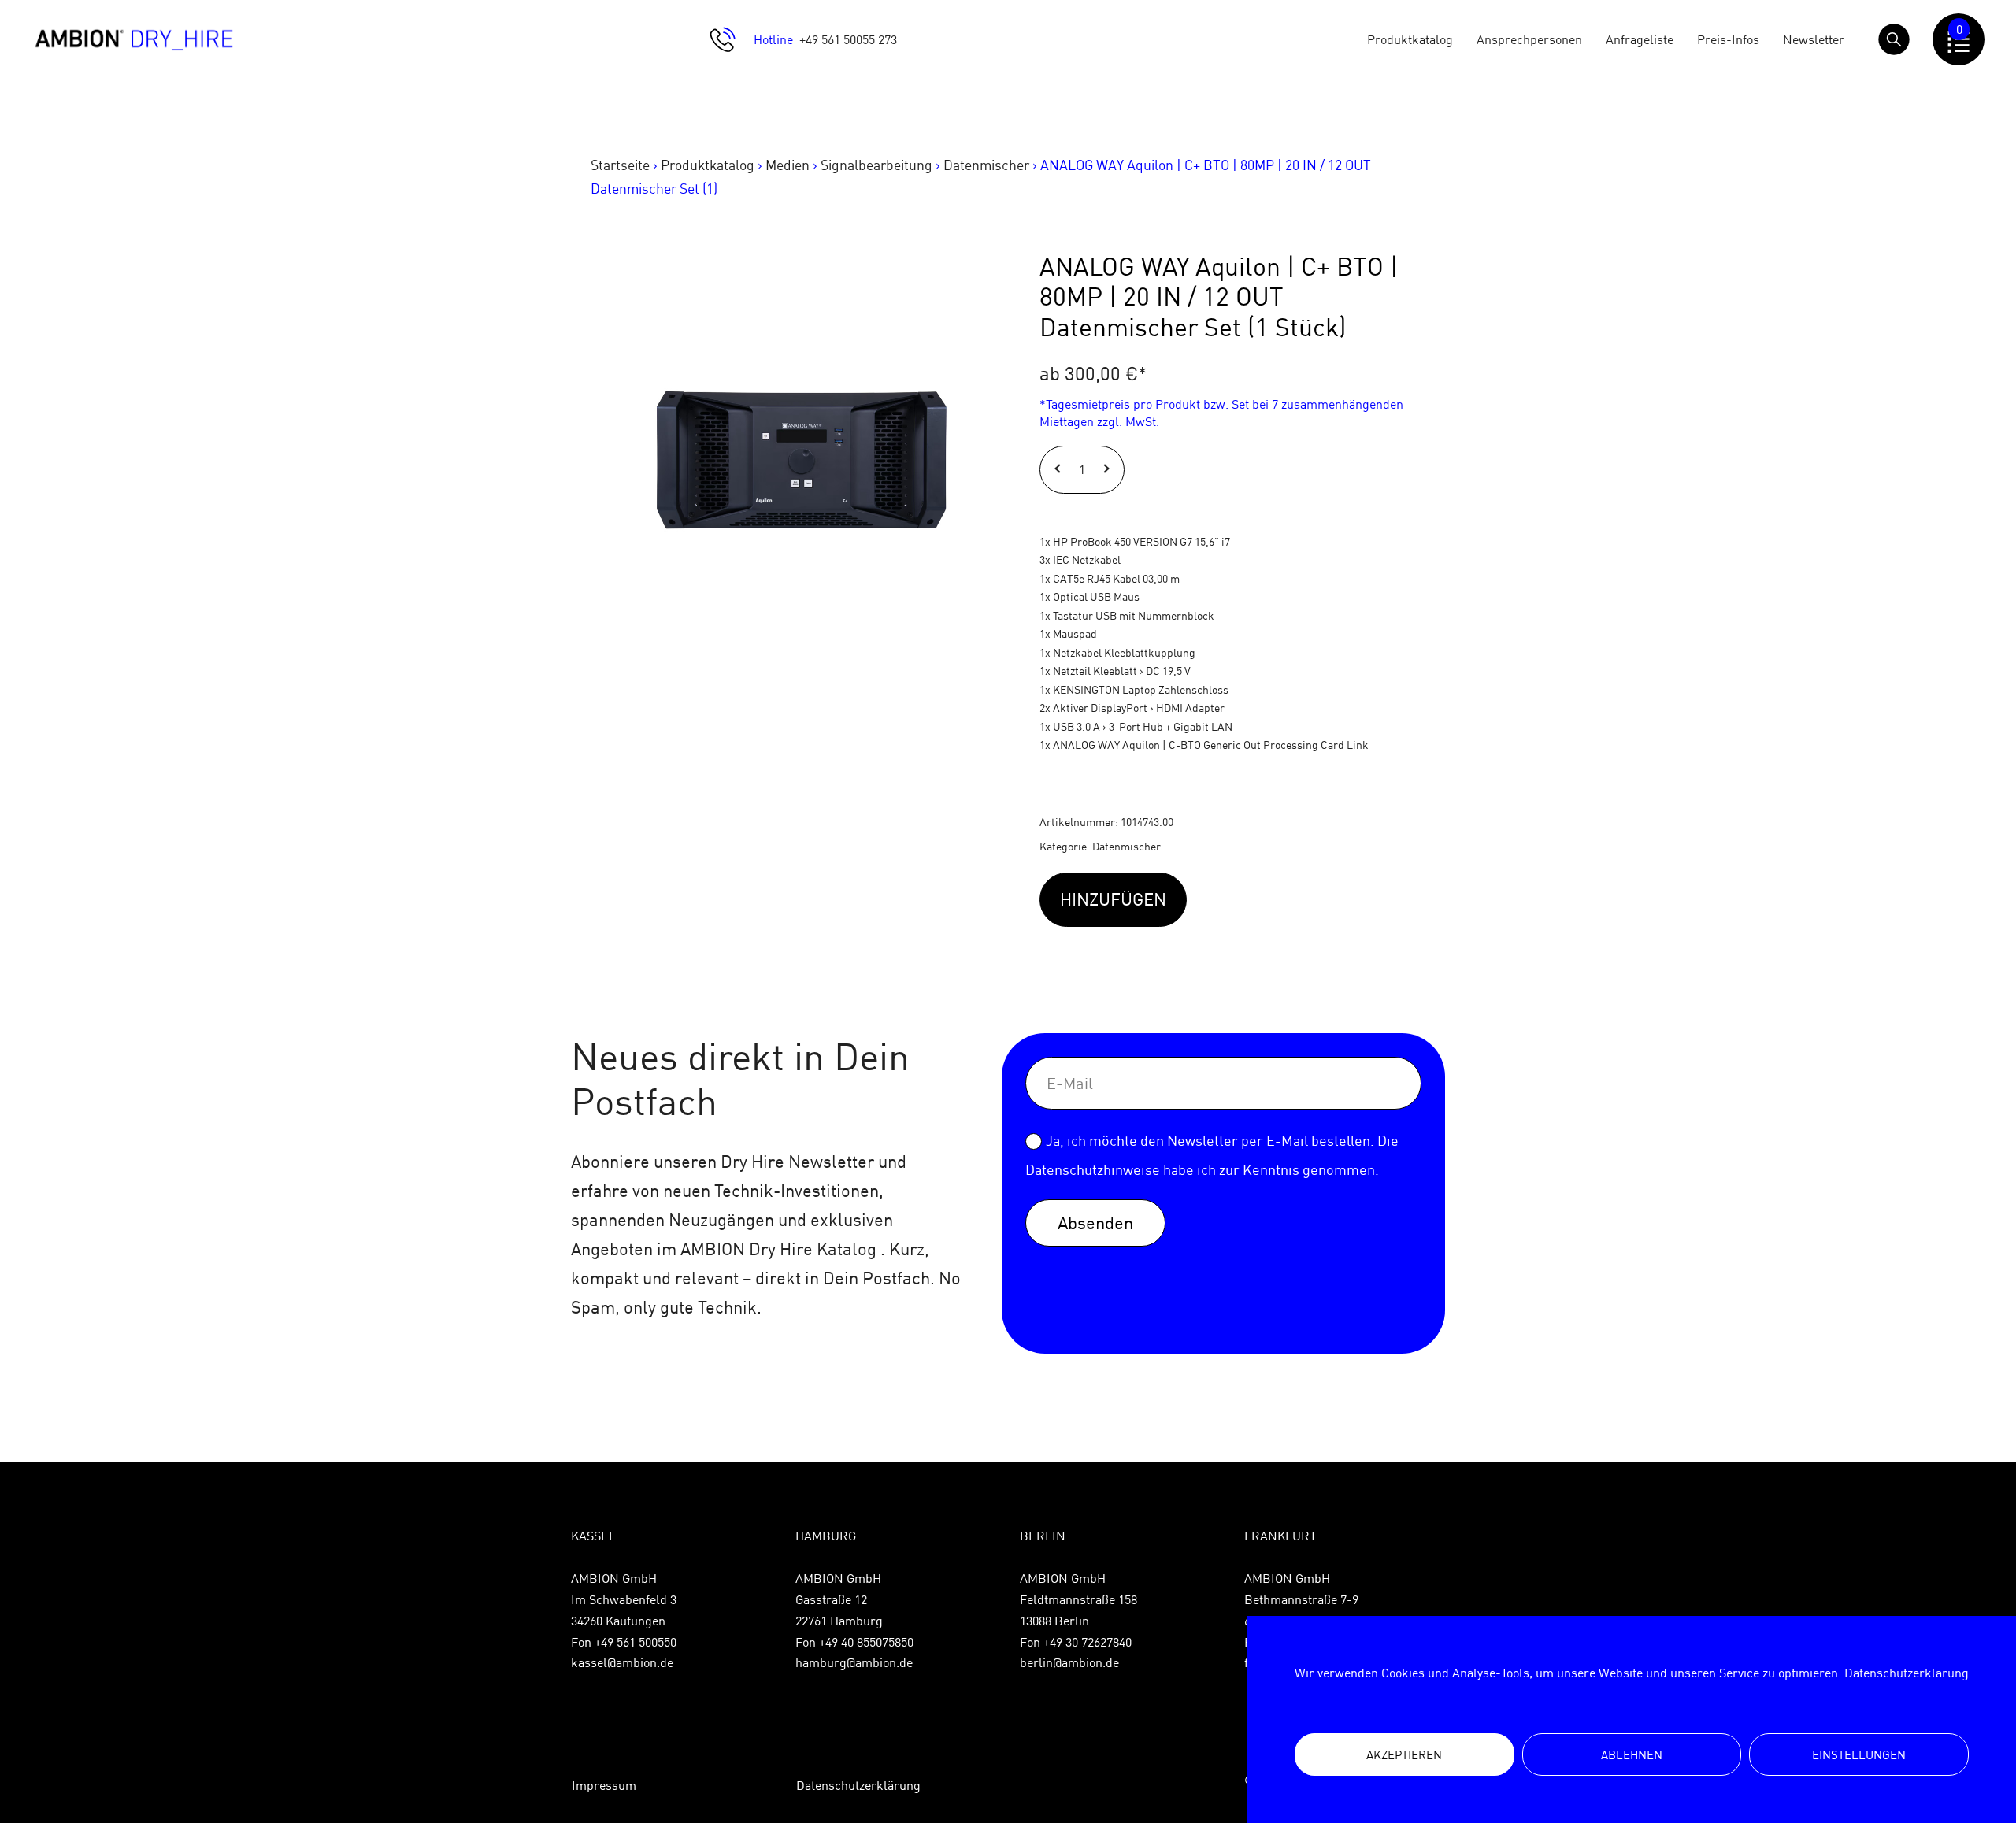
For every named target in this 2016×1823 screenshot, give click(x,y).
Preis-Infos (1728, 39)
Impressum (604, 1785)
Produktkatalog (1410, 39)
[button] (1060, 470)
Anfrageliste (1640, 39)
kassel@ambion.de (622, 1662)
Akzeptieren (1404, 1755)
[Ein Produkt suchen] (1894, 39)
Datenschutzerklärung (1907, 1673)
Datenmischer (986, 165)
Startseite (620, 165)
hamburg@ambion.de (854, 1662)
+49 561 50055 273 (848, 39)
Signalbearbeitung (876, 165)
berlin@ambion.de (1069, 1662)
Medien (787, 165)
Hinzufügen (1113, 899)
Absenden (1095, 1223)
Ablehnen (1632, 1755)
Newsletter (1814, 39)
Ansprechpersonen (1529, 39)
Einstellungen (1859, 1755)
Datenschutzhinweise (1093, 1170)
